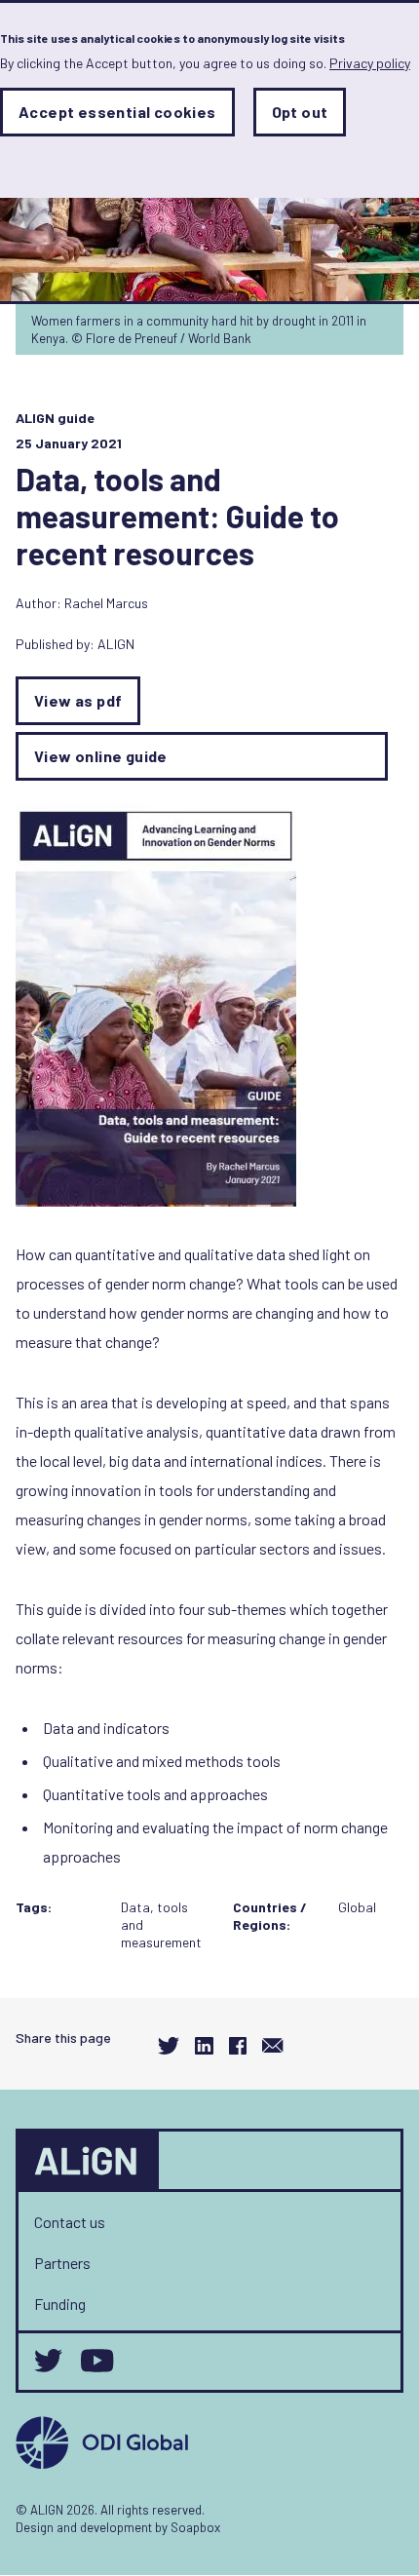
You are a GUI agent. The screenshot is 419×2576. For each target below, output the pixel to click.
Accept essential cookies (117, 112)
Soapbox (195, 2527)
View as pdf (78, 700)
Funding (60, 2304)
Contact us (70, 2222)
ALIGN (116, 644)
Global (357, 1907)
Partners (62, 2263)
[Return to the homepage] (89, 2161)
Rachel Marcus (106, 603)
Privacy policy (370, 63)
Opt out (300, 112)
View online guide (101, 756)
